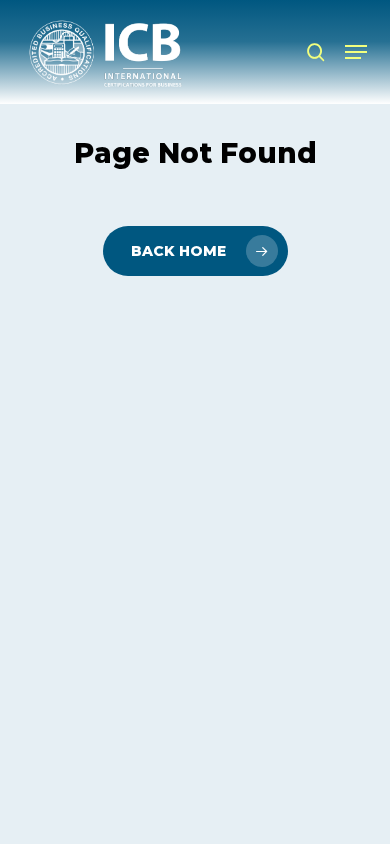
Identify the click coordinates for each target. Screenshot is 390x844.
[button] (356, 52)
